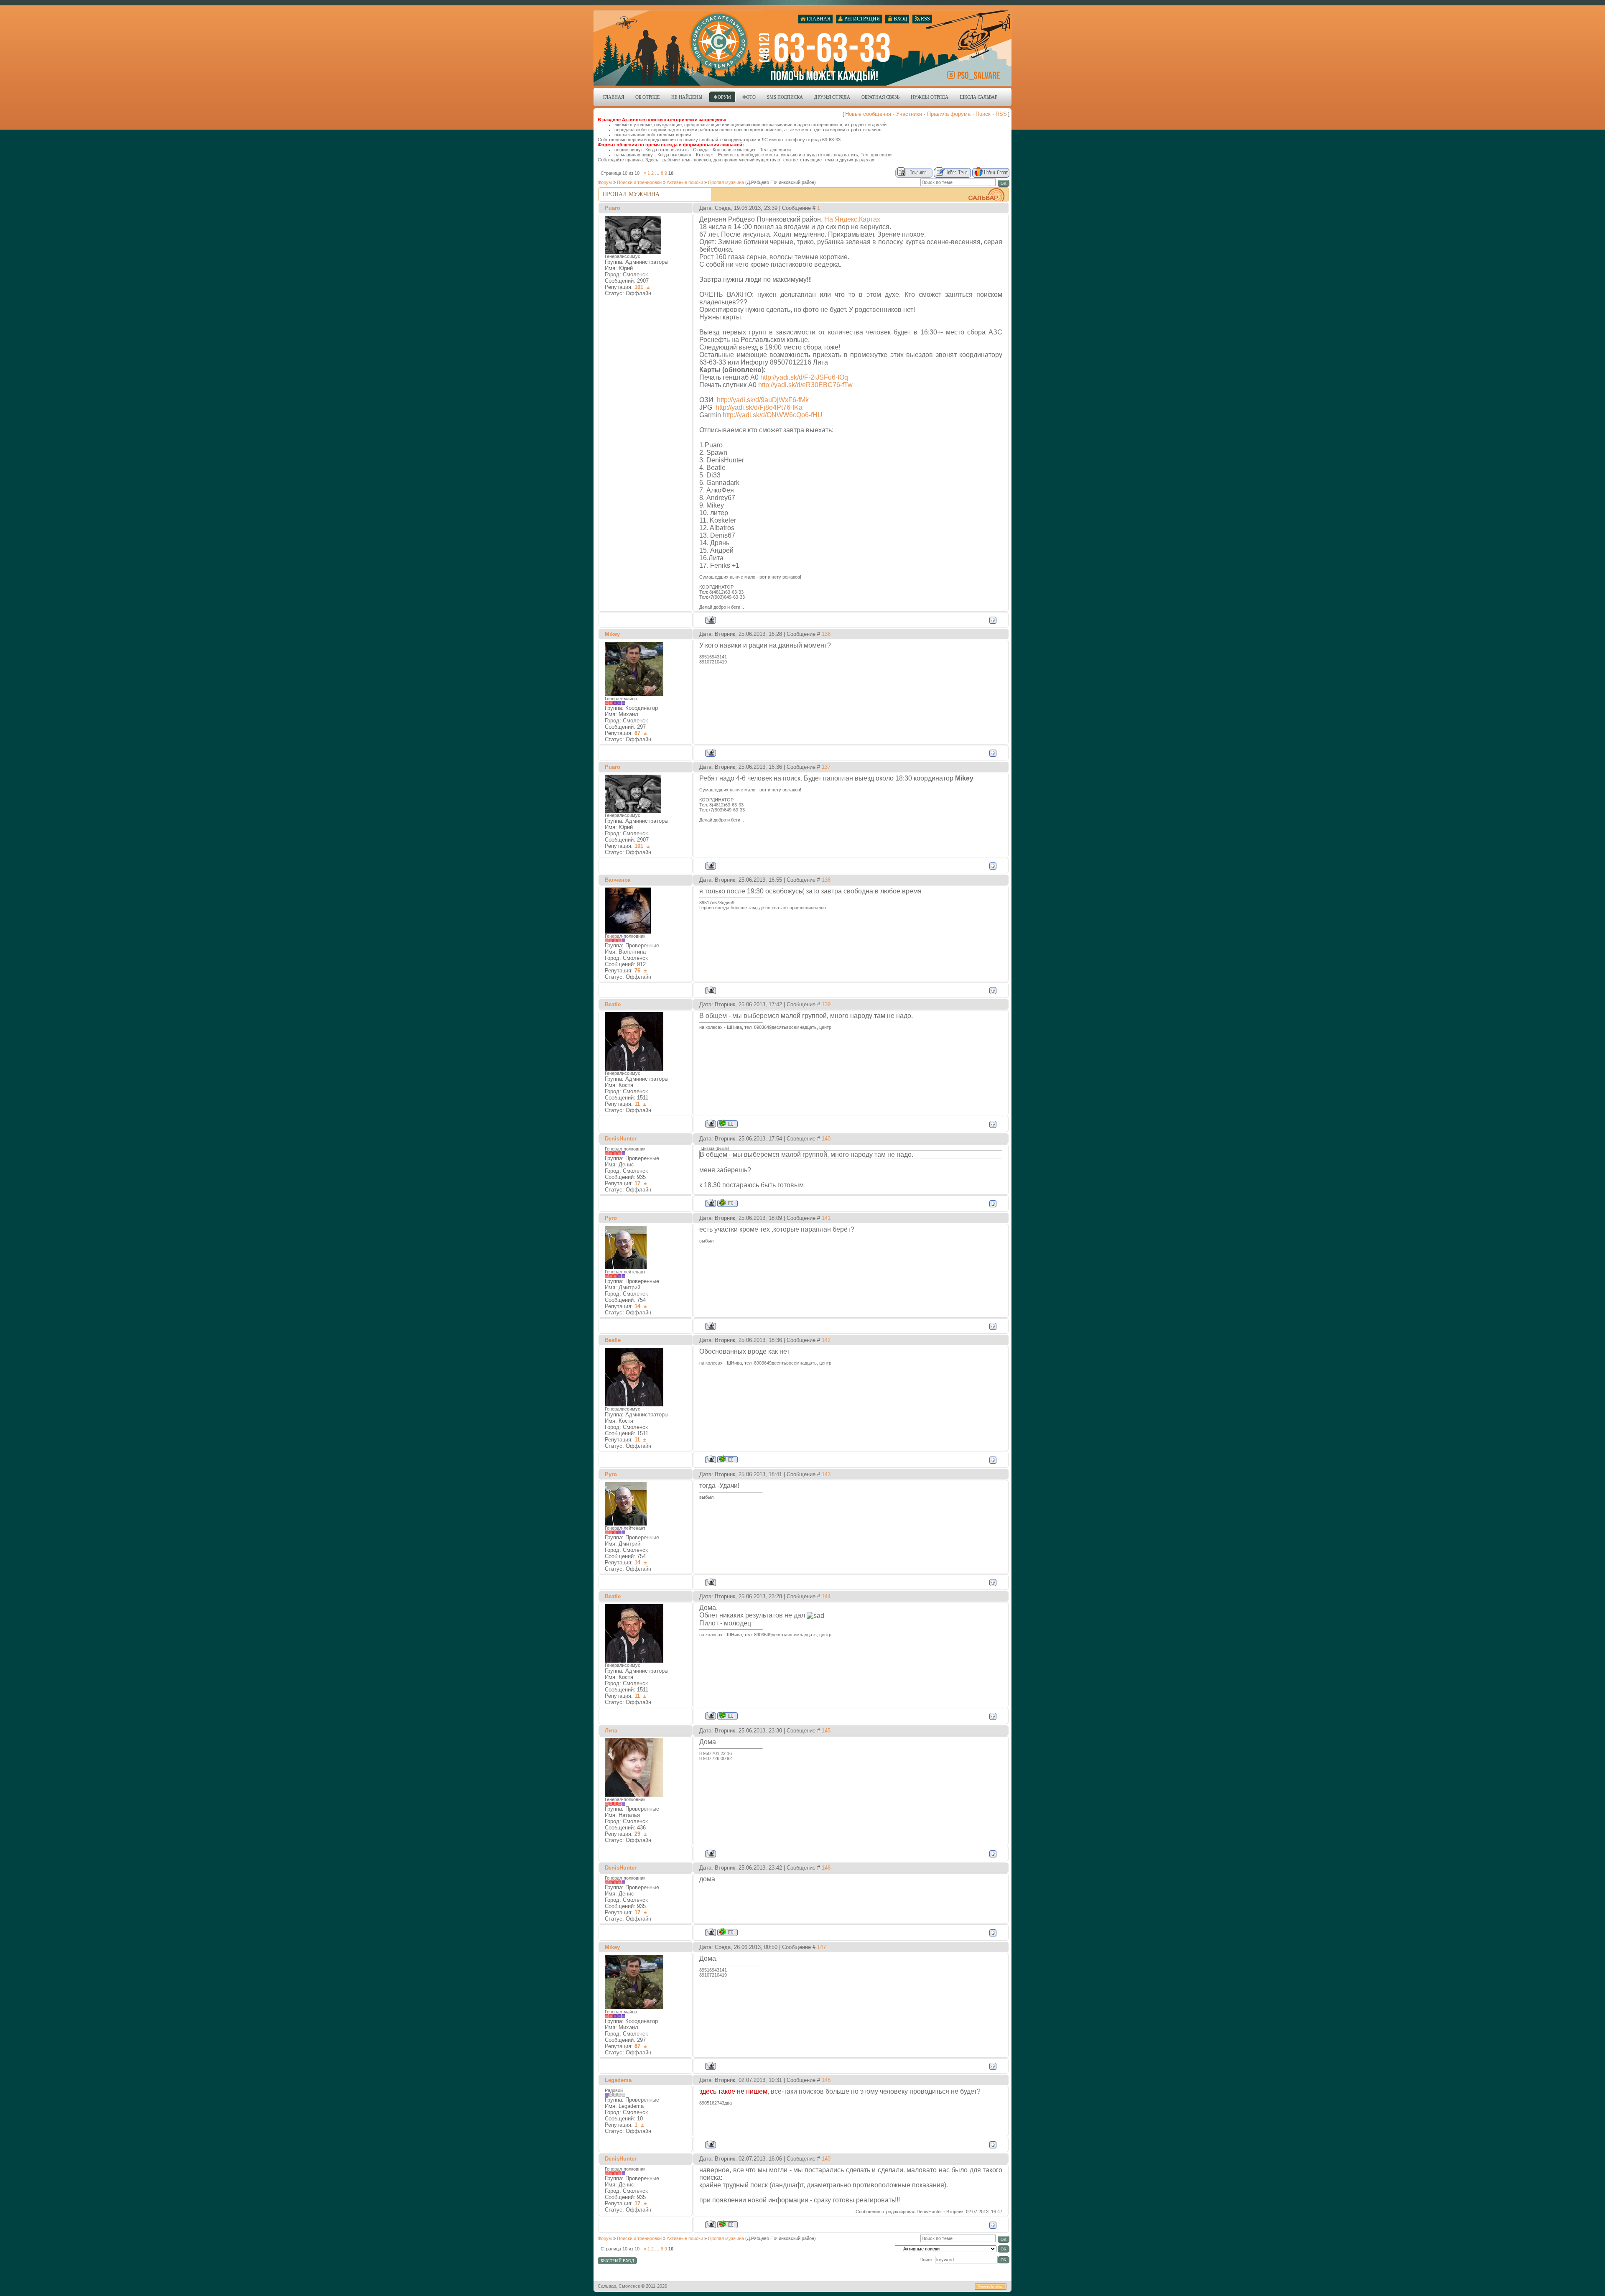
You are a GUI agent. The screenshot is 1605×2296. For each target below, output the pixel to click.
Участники (909, 114)
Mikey (612, 634)
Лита (611, 1731)
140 (826, 1139)
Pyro (611, 1218)
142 (826, 1340)
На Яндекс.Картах (852, 219)
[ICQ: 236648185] (727, 1124)
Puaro (613, 208)
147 (822, 1947)
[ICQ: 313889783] (727, 1203)
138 (826, 880)
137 (826, 767)
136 (826, 634)
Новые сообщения (868, 114)
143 (826, 1474)
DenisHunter (621, 1139)
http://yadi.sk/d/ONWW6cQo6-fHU (773, 415)
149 (826, 2159)
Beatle (613, 1004)
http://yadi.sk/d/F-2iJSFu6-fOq (804, 377)
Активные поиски (685, 182)
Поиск (983, 114)
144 (826, 1596)
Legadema (618, 2080)
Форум (605, 182)
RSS (1001, 114)
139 (826, 1004)
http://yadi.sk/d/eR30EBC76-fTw (805, 385)
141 (826, 1218)
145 (826, 1731)
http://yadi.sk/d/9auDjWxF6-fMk (763, 400)
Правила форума (949, 114)
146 (826, 1868)
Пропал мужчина (726, 182)
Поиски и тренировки (639, 182)
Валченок (618, 880)
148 (826, 2080)
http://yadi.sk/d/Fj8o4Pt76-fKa (759, 407)
